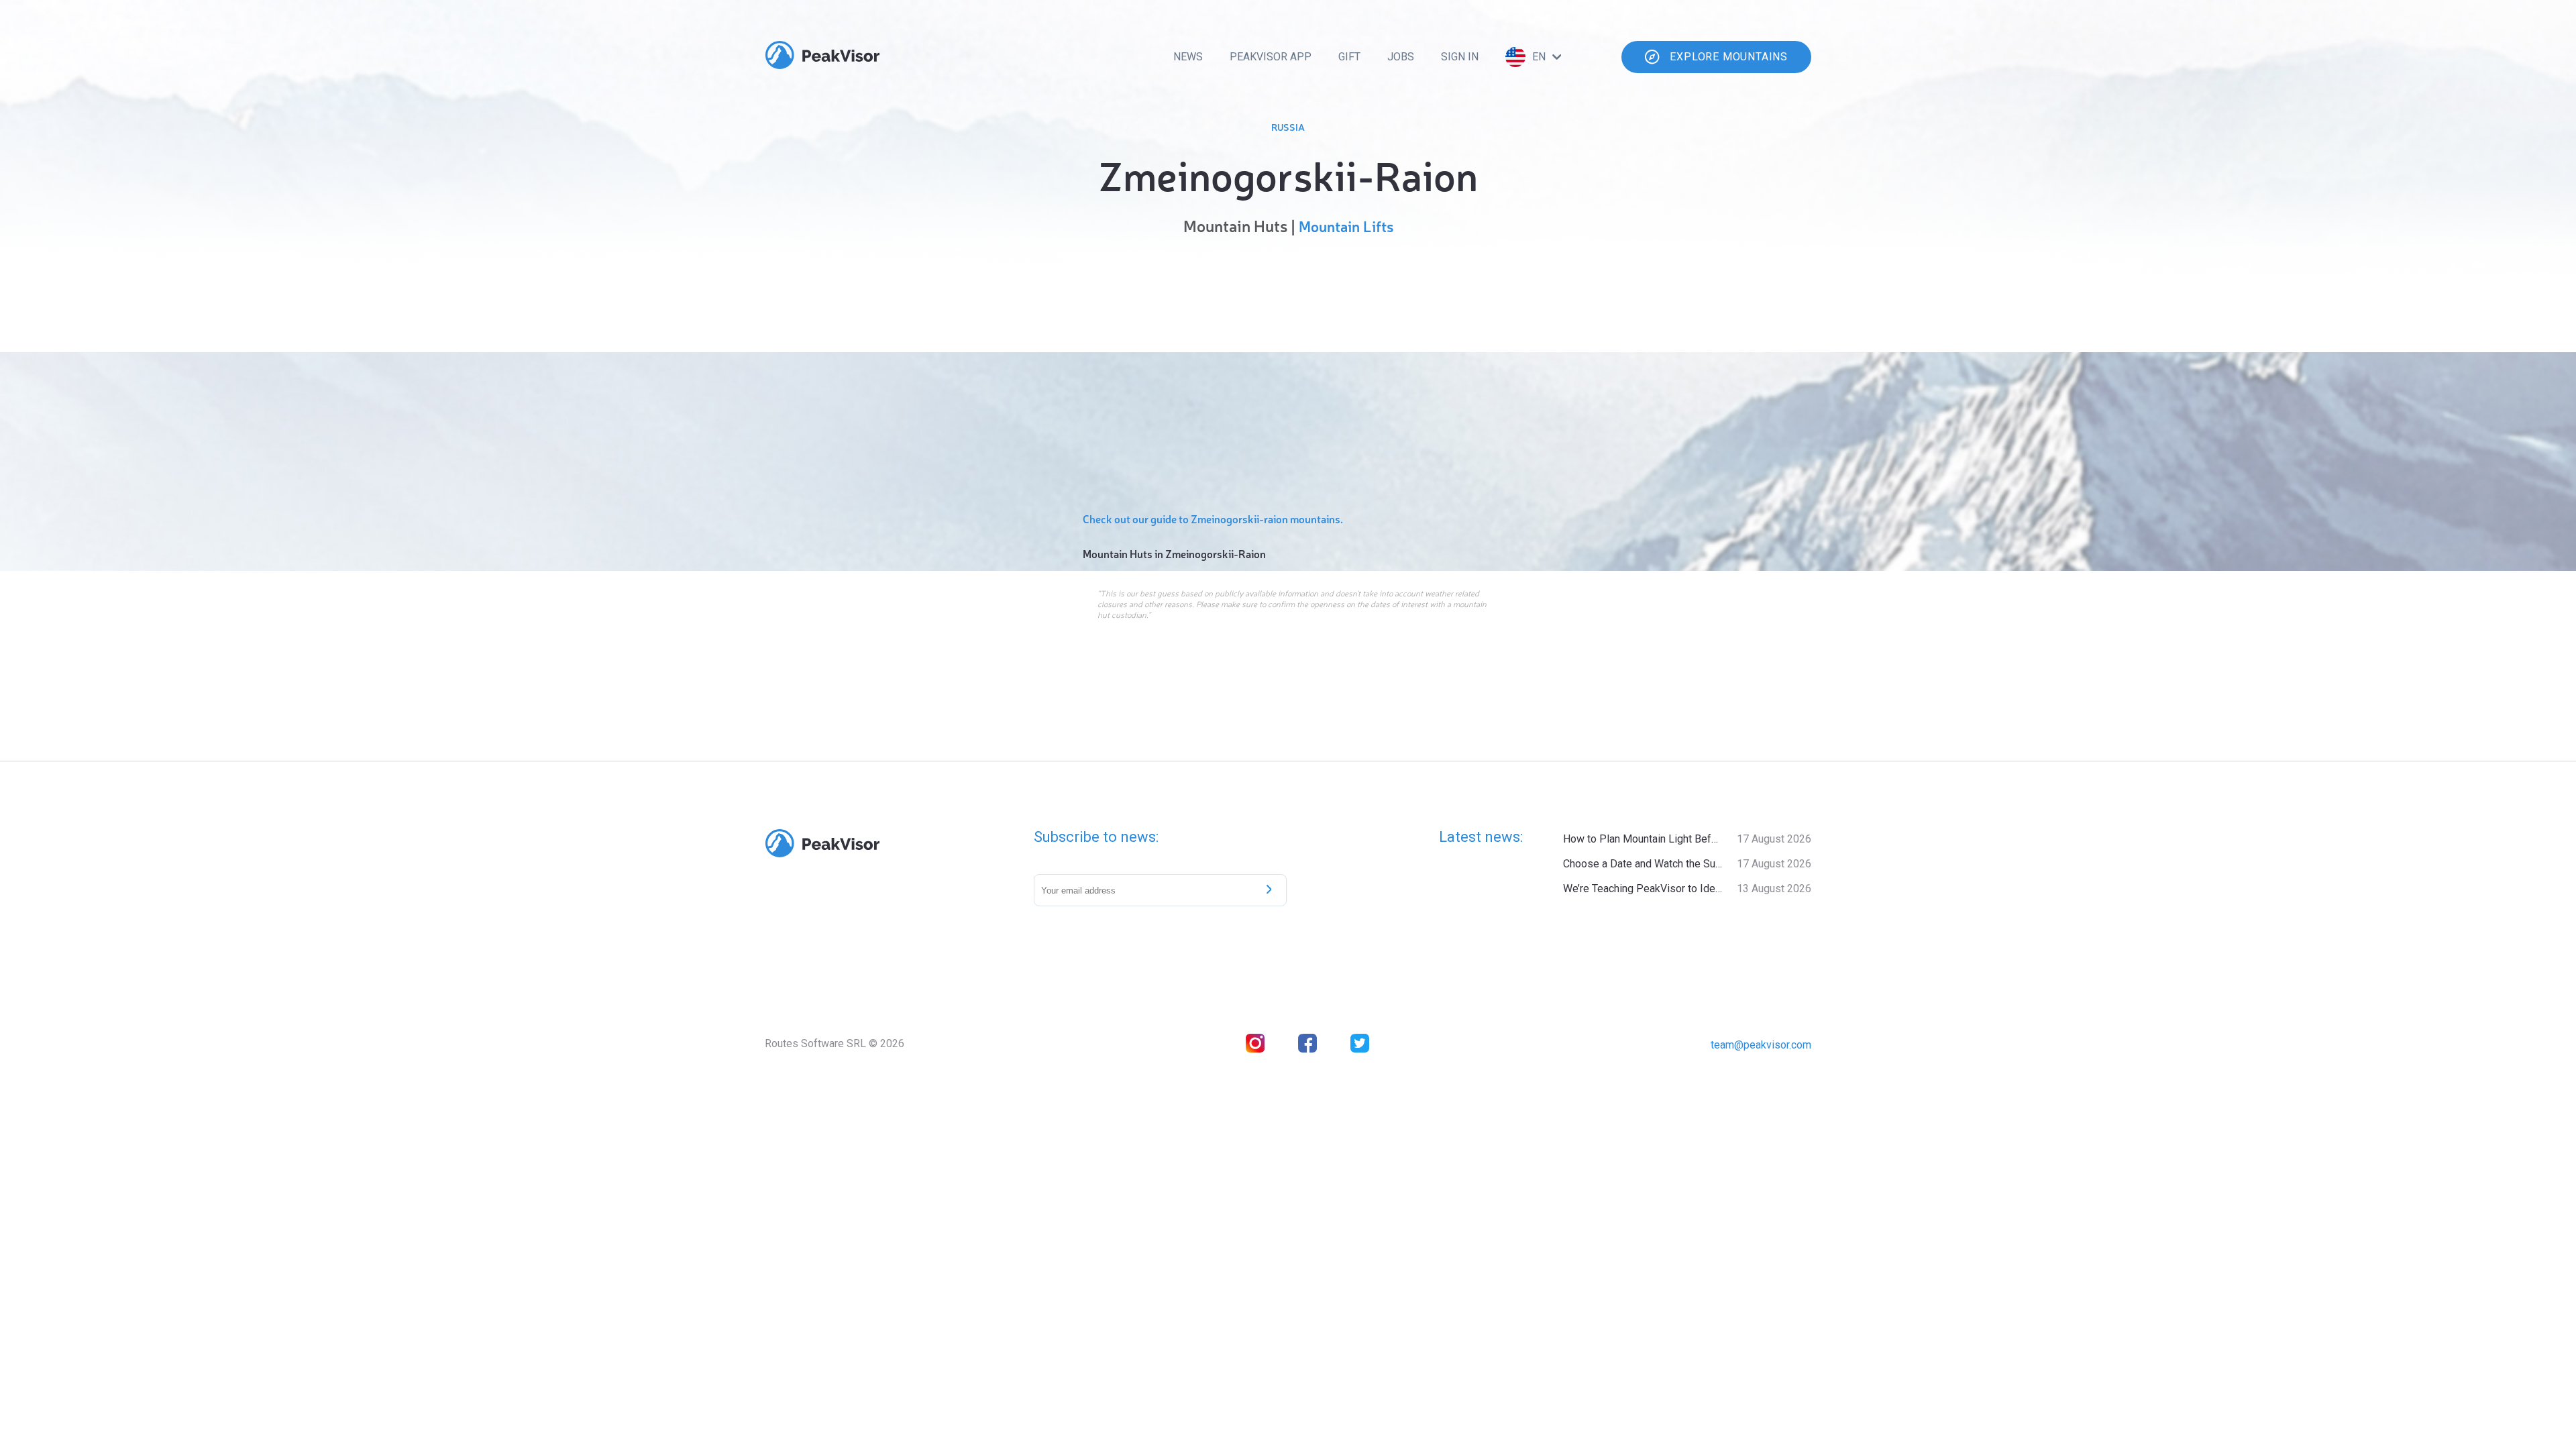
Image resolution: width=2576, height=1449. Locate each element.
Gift (1349, 57)
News (1188, 57)
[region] (1288, 370)
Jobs (1401, 57)
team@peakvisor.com (1761, 1045)
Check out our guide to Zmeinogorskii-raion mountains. (1213, 519)
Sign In (1460, 57)
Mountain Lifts (1346, 226)
